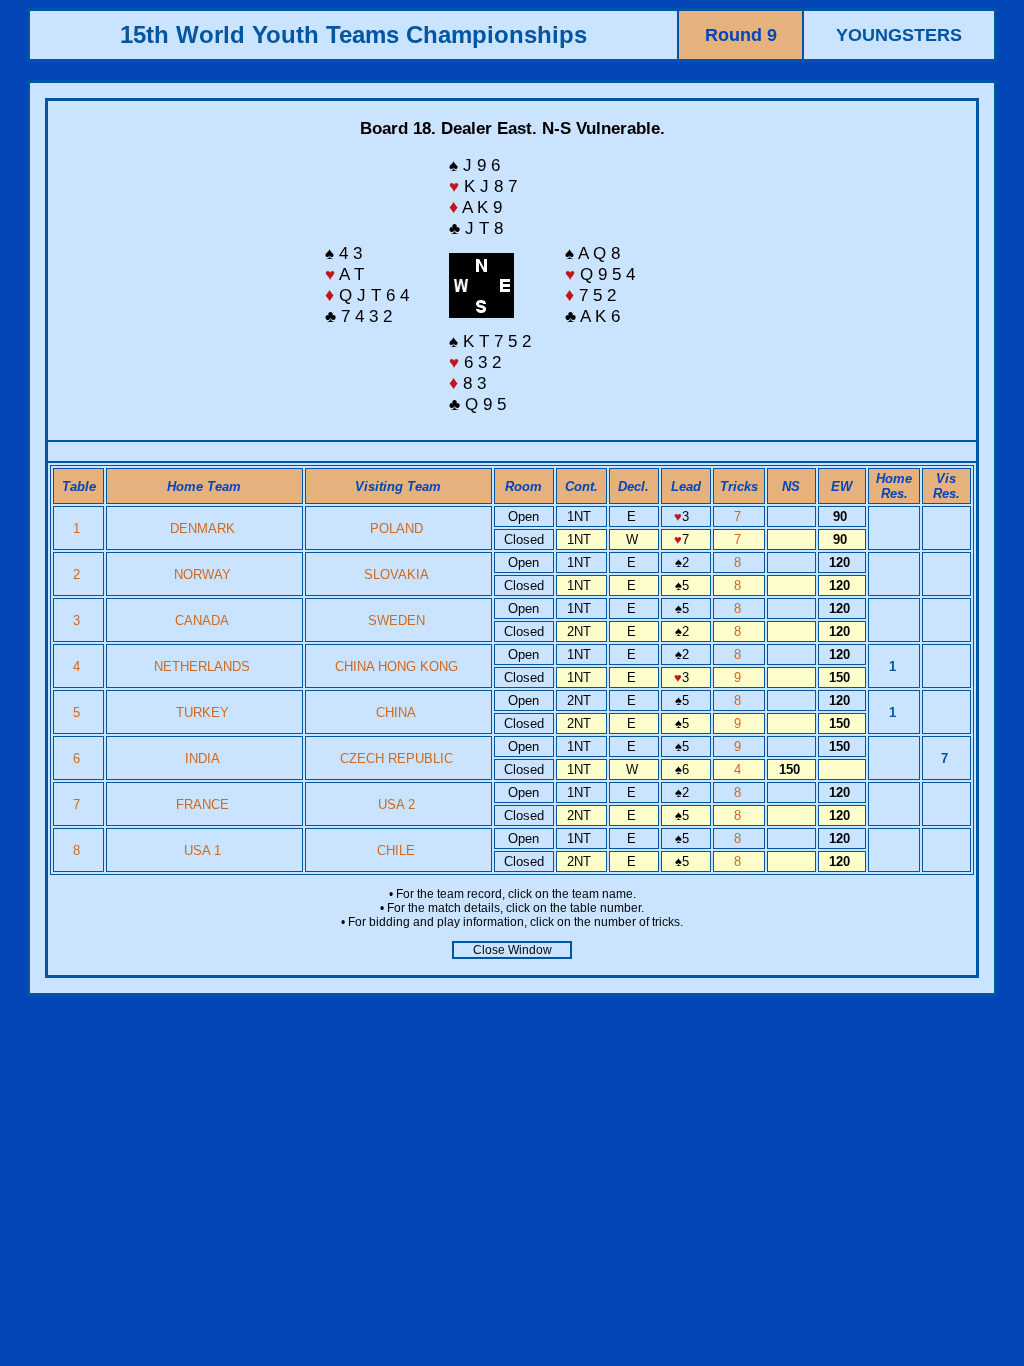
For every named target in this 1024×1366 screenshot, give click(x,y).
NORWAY (202, 574)
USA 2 (396, 804)
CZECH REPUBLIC (396, 758)
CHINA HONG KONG (396, 666)
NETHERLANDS (202, 666)
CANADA (202, 620)
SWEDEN (396, 620)
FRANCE (202, 804)
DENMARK (202, 528)
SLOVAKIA (396, 574)
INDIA (202, 758)
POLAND (396, 528)
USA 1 (202, 850)
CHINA (396, 712)
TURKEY (202, 712)
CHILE (396, 850)
